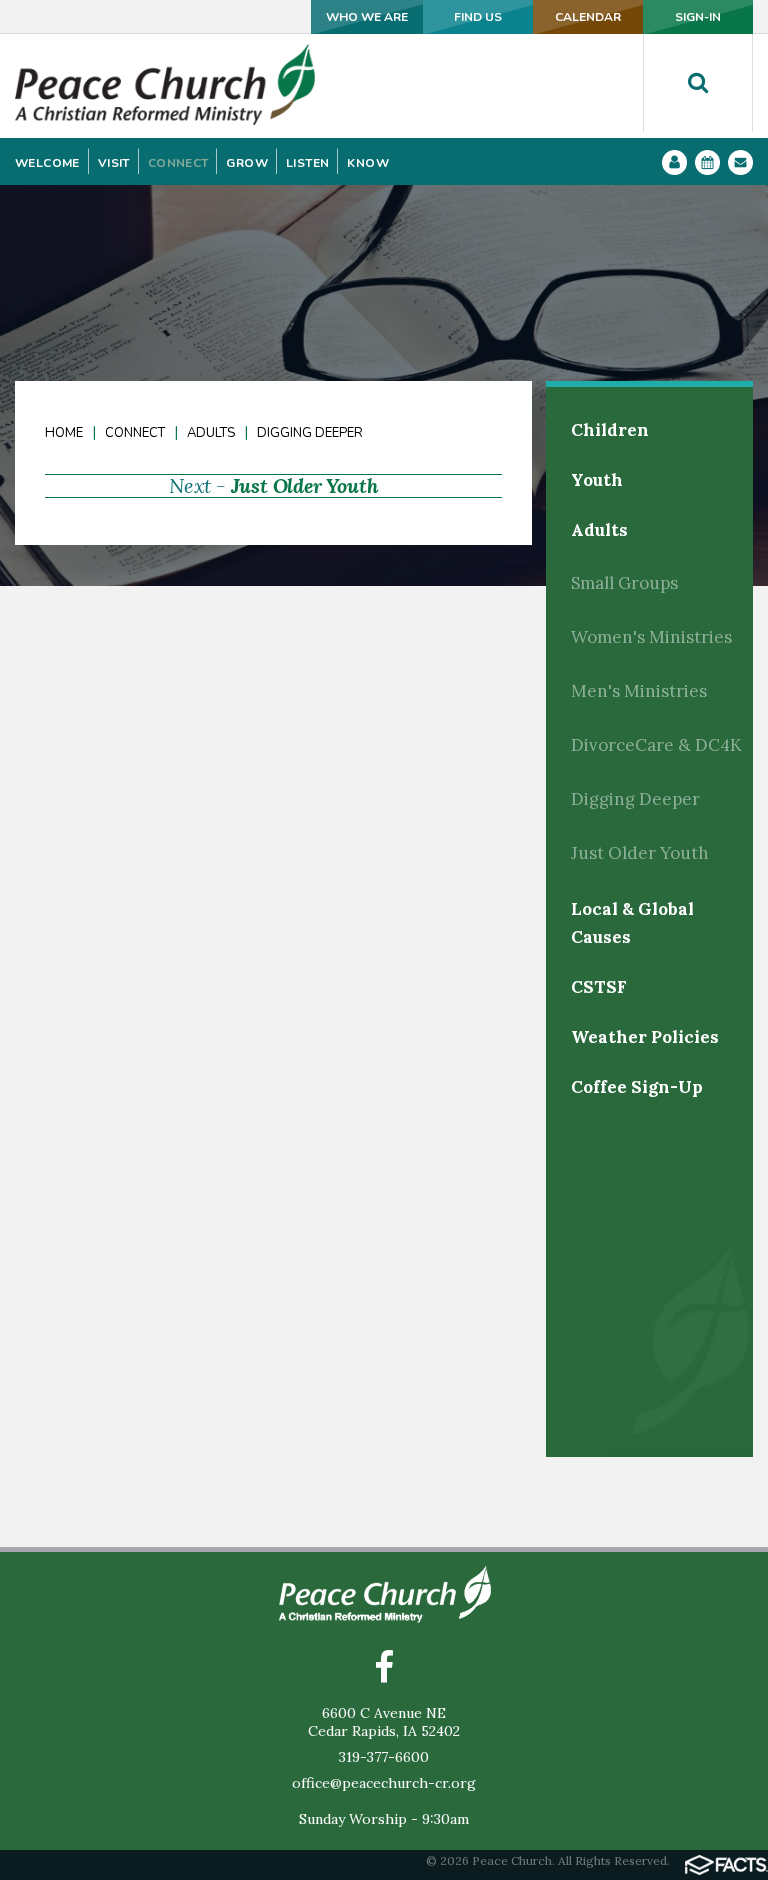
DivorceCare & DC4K (656, 745)
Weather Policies (645, 1037)
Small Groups (624, 583)
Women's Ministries (651, 637)
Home (64, 433)
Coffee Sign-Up (637, 1087)
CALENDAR (588, 17)
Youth (597, 480)
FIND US (478, 17)
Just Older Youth (304, 485)
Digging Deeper (310, 433)
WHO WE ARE (367, 17)
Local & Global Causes (632, 923)
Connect (135, 433)
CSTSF (599, 987)
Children (610, 430)
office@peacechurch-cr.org (384, 1783)
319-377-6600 (384, 1757)
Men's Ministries (639, 691)
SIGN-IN (698, 17)
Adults (211, 433)
